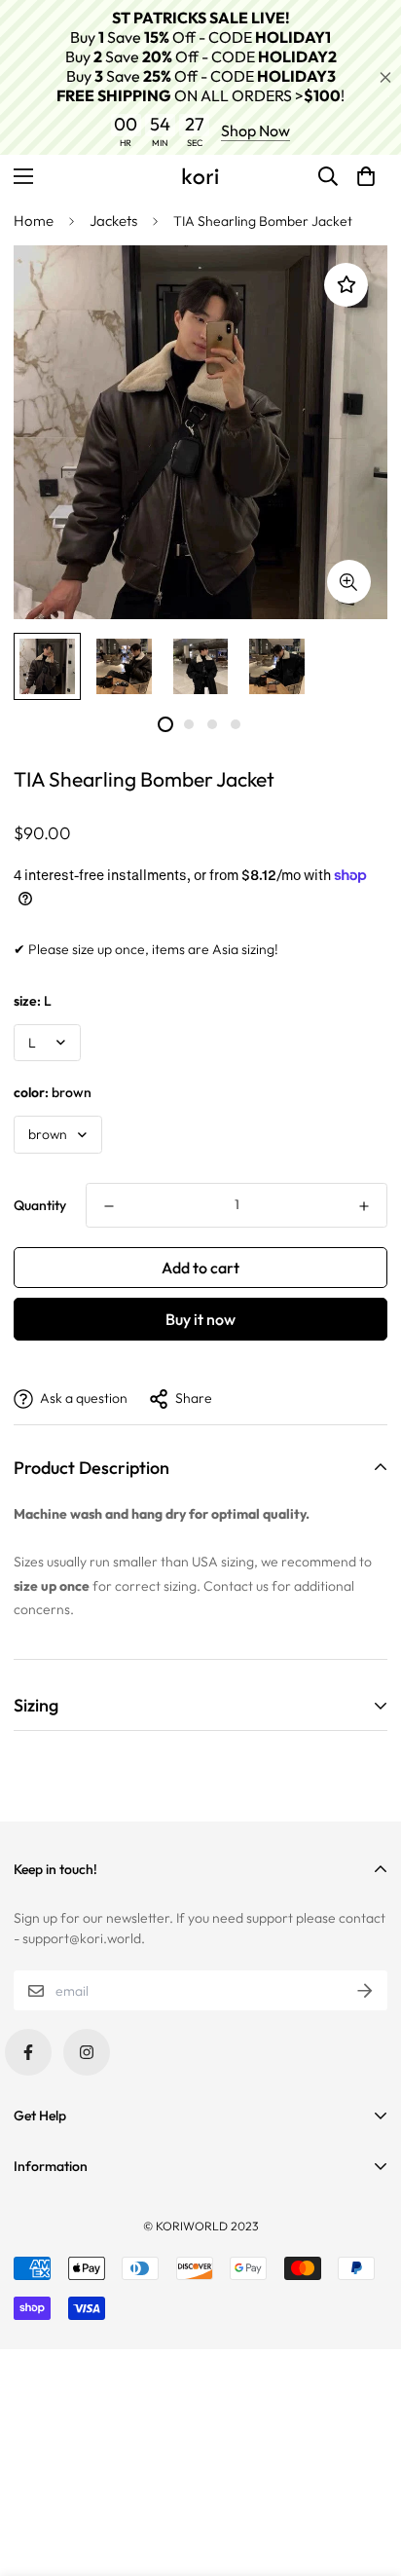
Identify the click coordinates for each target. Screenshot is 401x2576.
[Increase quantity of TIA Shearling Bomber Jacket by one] (364, 1206)
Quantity (40, 1205)
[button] (366, 176)
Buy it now (200, 1319)
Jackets (113, 221)
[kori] (200, 176)
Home (34, 221)
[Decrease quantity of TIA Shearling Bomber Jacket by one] (109, 1206)
